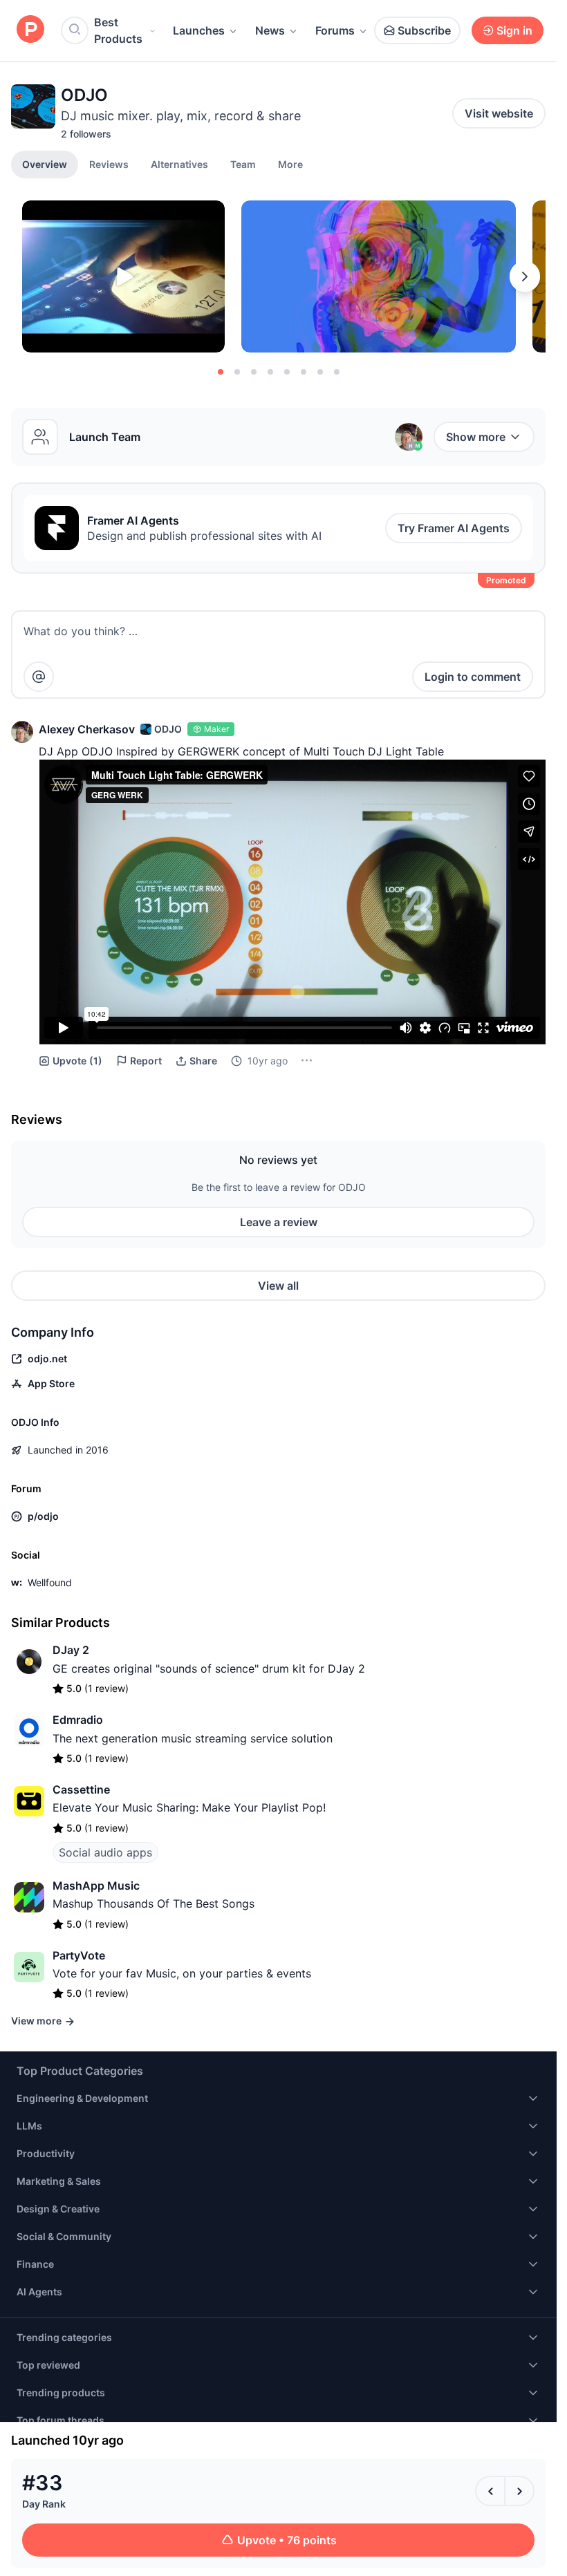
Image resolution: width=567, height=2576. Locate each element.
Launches (199, 30)
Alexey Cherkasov (87, 729)
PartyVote (79, 1955)
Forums (335, 30)
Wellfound (50, 1582)
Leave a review (279, 1222)
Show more (476, 437)
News (270, 30)
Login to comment (473, 677)
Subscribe (424, 30)
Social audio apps (105, 1852)
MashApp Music (96, 1886)
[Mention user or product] (39, 677)
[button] (290, 164)
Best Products (118, 30)
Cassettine (81, 1789)
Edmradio (78, 1720)
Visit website (499, 113)
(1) (77, 1061)
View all (278, 1286)
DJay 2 (71, 1650)
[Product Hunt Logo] (30, 30)
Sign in (514, 30)
